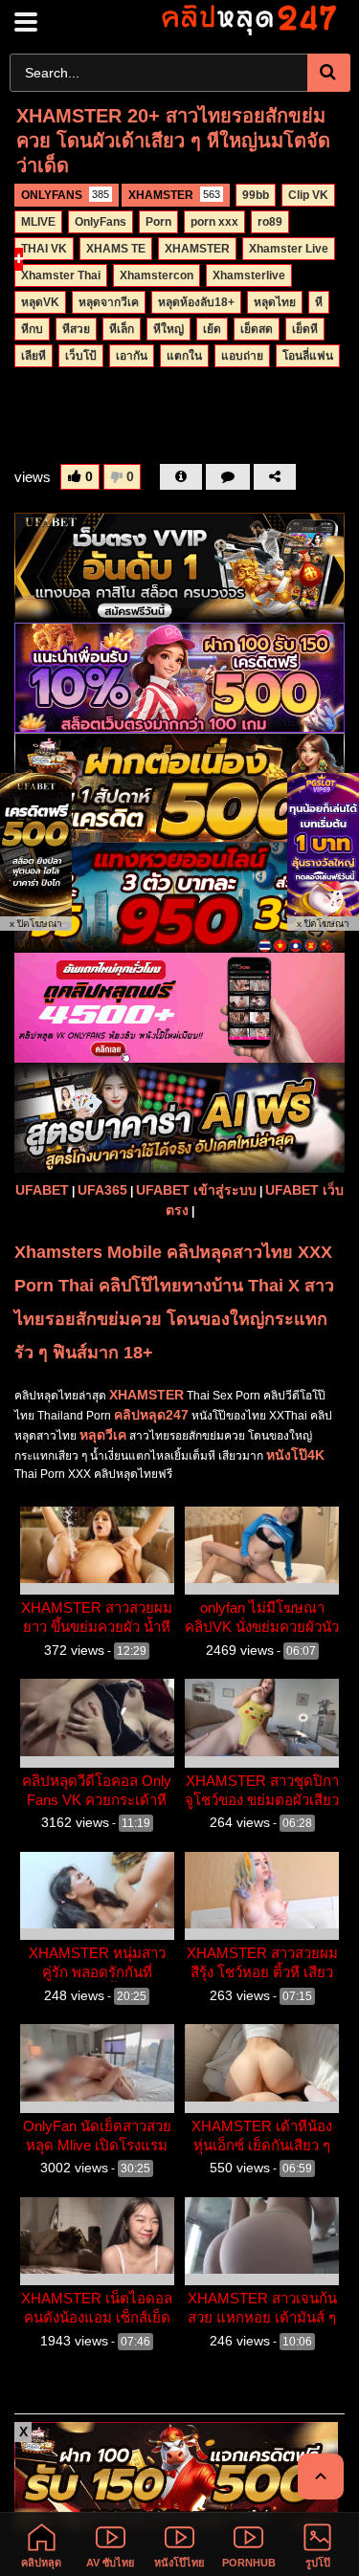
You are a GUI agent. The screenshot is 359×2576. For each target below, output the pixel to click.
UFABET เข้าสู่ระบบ (196, 1190)
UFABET (42, 1190)
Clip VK (308, 195)
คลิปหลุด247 (151, 1415)
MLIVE (38, 222)
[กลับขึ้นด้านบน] (321, 2477)
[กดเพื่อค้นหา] (329, 73)
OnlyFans (101, 222)
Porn (158, 222)
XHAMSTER (174, 195)
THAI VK (44, 249)
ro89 (270, 222)
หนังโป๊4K (295, 1455)
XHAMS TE (116, 249)
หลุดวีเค (103, 1435)
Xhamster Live (289, 249)
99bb (256, 195)
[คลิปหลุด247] (247, 19)
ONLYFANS (65, 195)
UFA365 (102, 1190)
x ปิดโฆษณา (36, 924)
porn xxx (214, 222)
